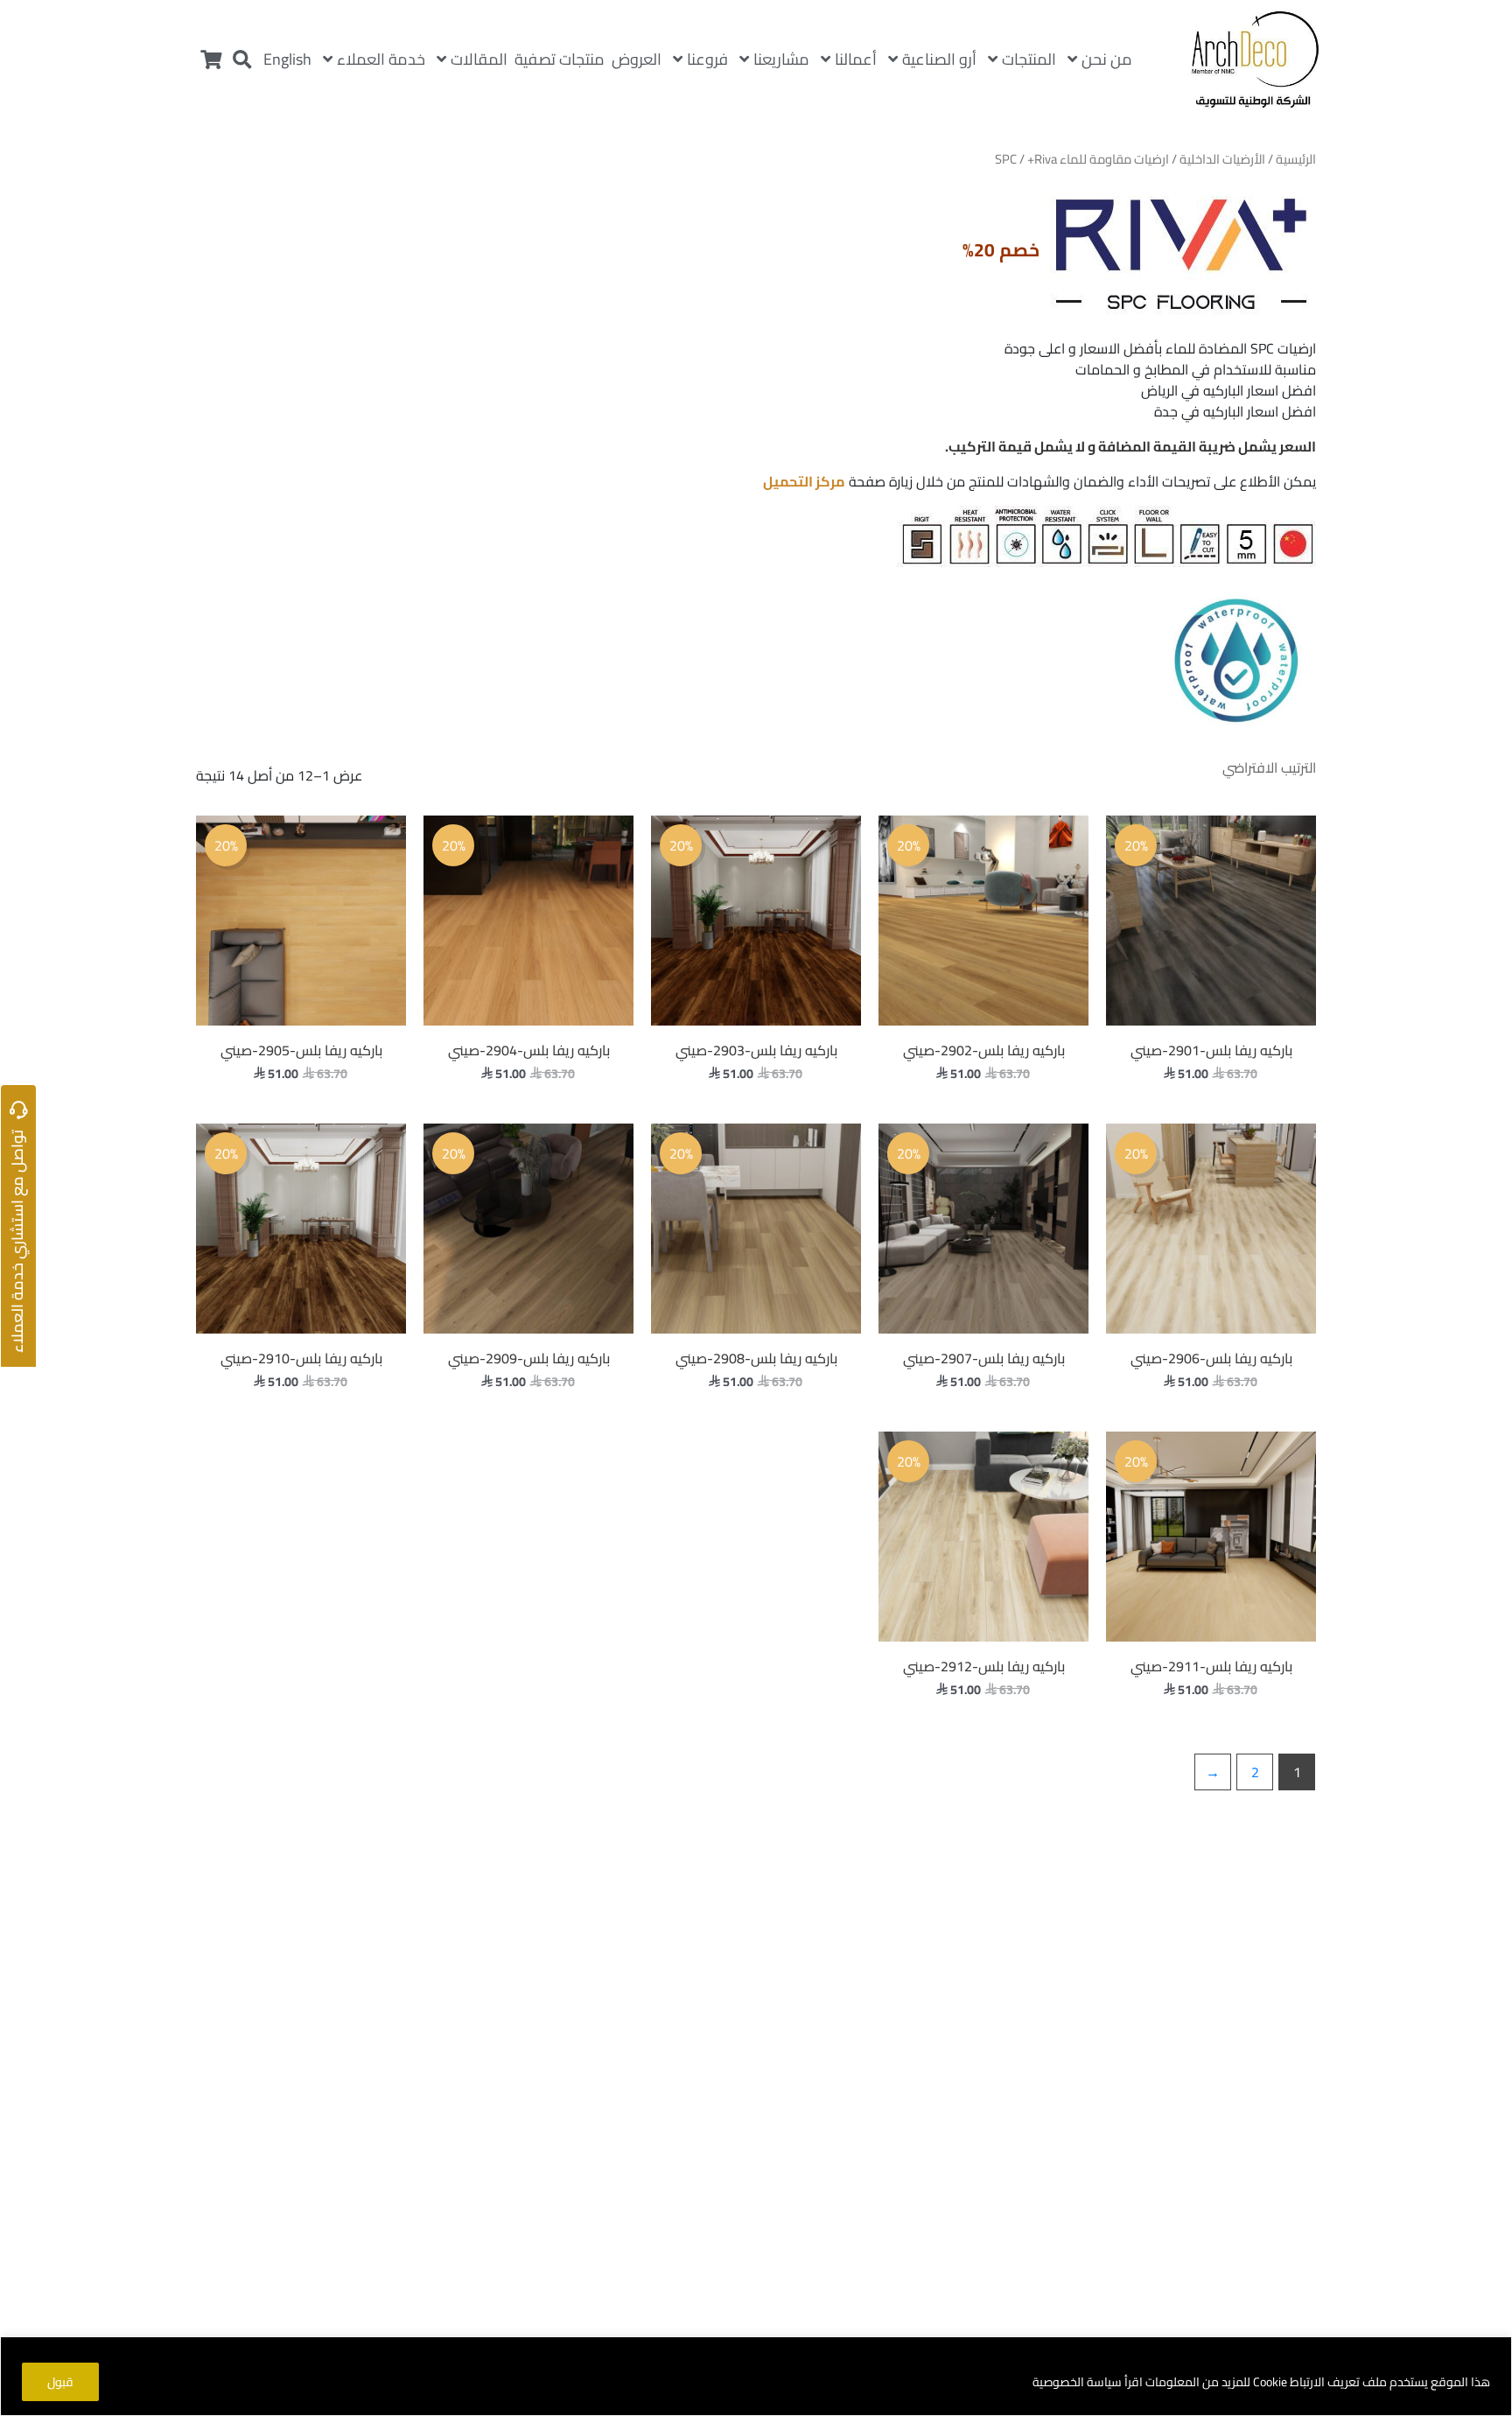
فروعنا (707, 59)
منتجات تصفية (560, 59)
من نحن (1107, 59)
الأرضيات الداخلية (1222, 159)
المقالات (479, 59)
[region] (756, 2376)
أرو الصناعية (939, 59)
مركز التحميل (804, 481)
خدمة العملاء (381, 59)
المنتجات (1029, 59)
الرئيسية (1296, 159)
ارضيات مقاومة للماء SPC (1082, 159)
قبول (60, 2382)
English (287, 59)
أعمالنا (856, 59)
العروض (637, 59)
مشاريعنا (781, 59)
